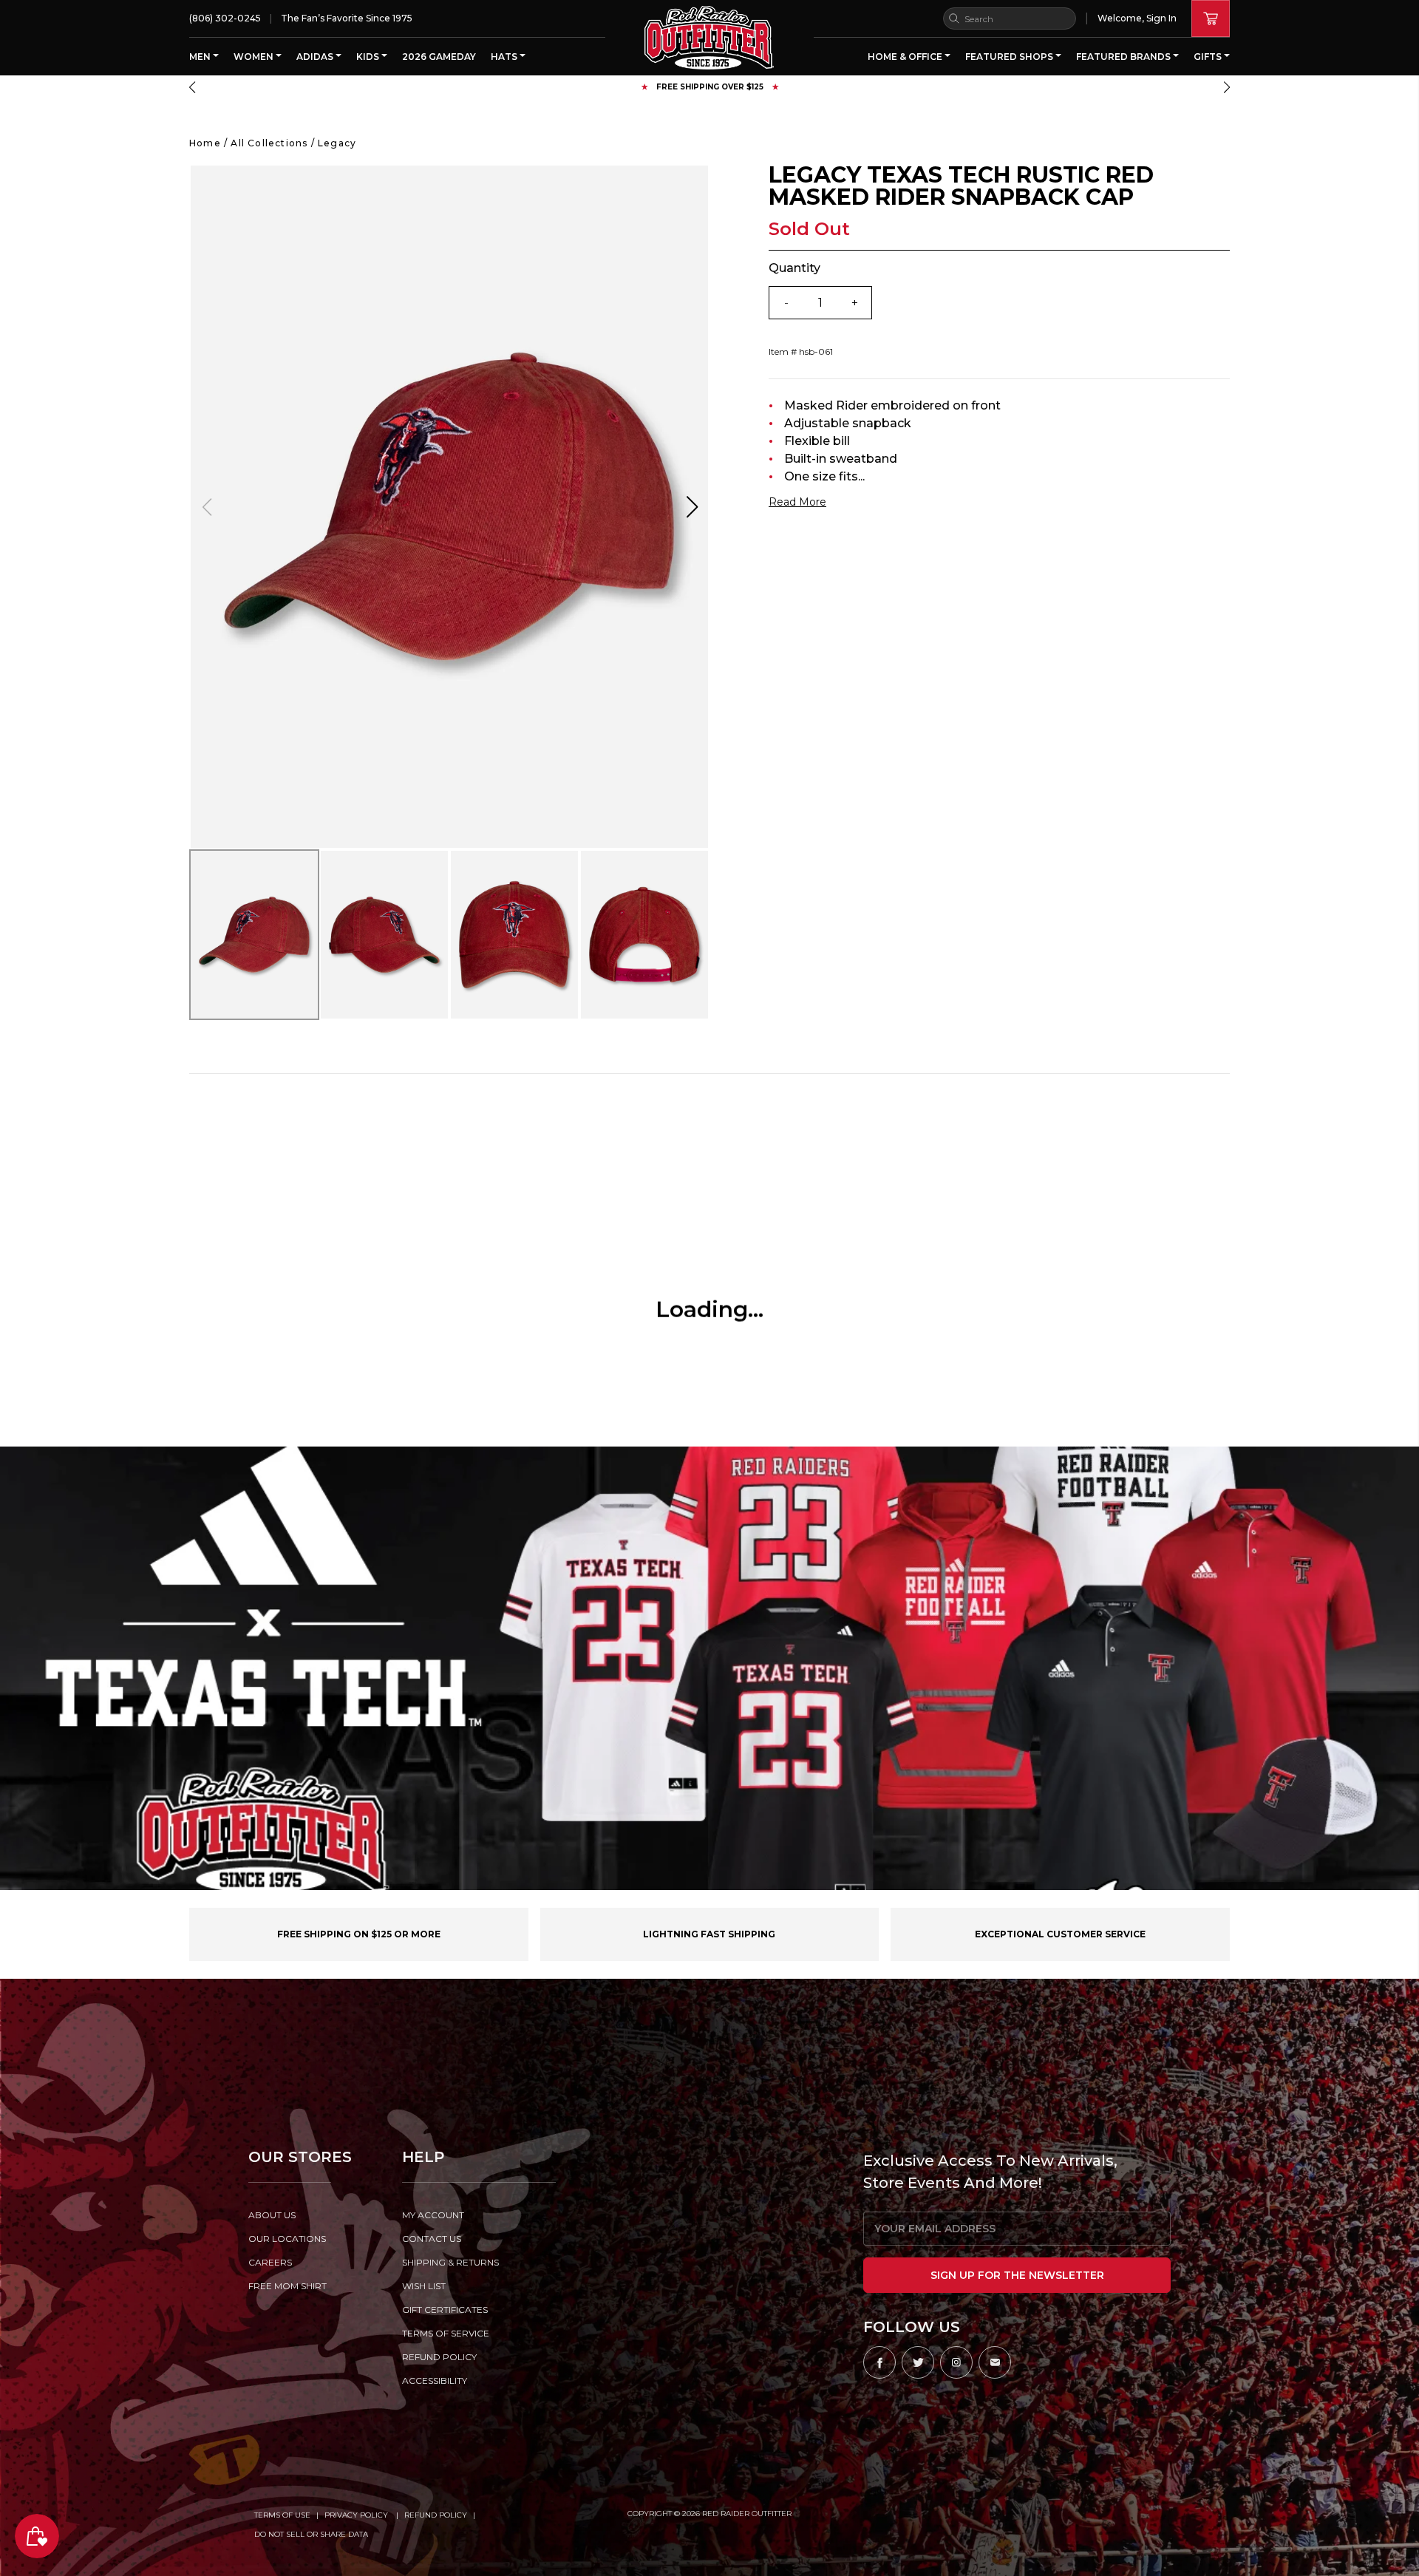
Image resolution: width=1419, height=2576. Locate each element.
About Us (272, 2215)
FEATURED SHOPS (1010, 57)
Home (205, 143)
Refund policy (439, 2357)
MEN (201, 57)
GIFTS (1209, 57)
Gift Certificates (445, 2310)
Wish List (424, 2286)
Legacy (337, 143)
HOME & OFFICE (906, 57)
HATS (505, 57)
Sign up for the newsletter (1017, 2275)
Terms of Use (282, 2515)
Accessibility (435, 2380)
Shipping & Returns (450, 2262)
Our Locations (287, 2239)
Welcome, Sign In (1137, 18)
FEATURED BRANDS (1124, 57)
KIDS (369, 57)
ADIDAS (316, 57)
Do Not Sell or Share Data (311, 2534)
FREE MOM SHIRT (287, 2286)
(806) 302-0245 (225, 18)
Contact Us (432, 2239)
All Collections (269, 143)
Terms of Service (446, 2333)
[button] (192, 87)
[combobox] (1010, 18)
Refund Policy (436, 2515)
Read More (797, 502)
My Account (433, 2215)
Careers (270, 2262)
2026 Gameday (439, 57)
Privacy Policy (357, 2515)
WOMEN (255, 57)
